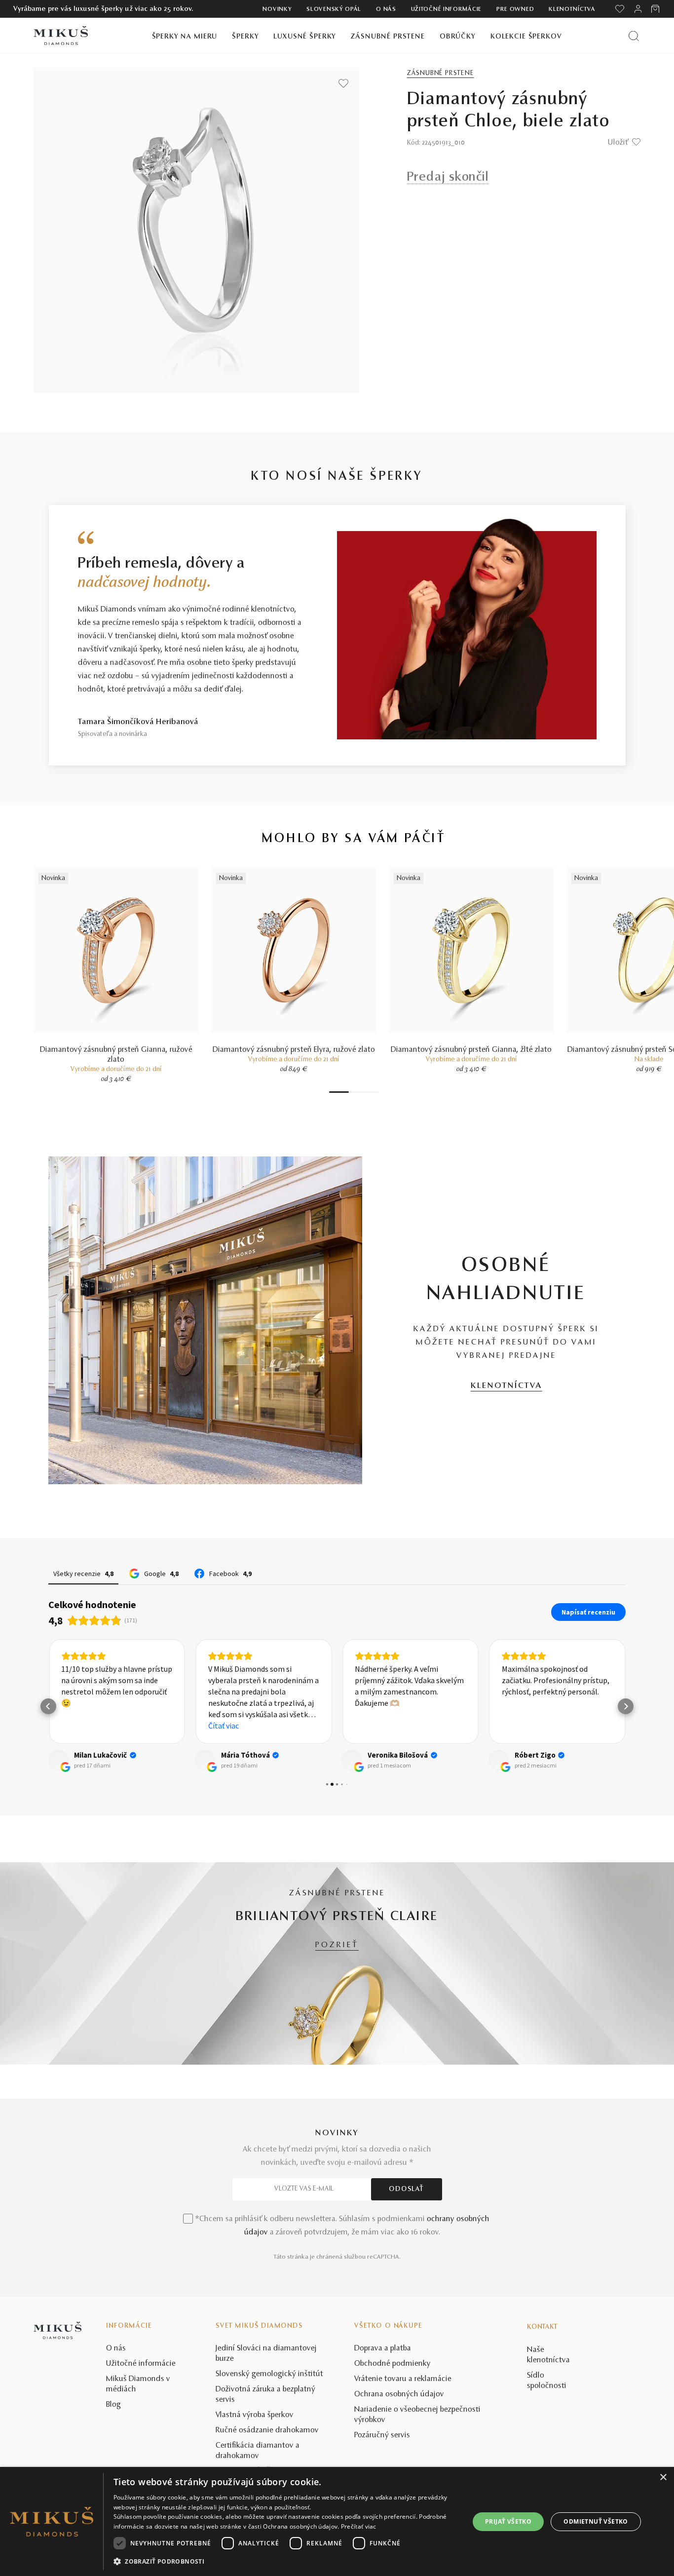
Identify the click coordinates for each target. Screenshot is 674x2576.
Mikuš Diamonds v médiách (138, 2384)
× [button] (663, 2478)
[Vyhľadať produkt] (634, 36)
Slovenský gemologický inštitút (269, 2374)
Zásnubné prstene (388, 37)
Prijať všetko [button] (508, 2521)
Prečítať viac (359, 2526)
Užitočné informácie (446, 9)
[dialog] (337, 2521)
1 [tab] (339, 1092)
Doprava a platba (383, 2348)
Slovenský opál (334, 9)
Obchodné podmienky (393, 2364)
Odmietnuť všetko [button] (596, 2521)
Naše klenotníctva (548, 2355)
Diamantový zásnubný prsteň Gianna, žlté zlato (471, 1050)
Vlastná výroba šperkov (255, 2415)
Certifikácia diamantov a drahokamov (258, 2451)
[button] (48, 1706)
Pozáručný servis (382, 2435)
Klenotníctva (572, 9)
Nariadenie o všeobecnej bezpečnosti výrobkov (417, 2415)
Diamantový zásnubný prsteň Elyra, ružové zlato (294, 1050)
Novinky (277, 9)
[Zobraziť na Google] (58, 1760)
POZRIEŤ (337, 1945)
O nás (386, 9)
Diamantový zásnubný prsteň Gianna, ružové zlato (116, 1055)
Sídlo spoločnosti (547, 2381)
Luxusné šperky (305, 37)
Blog (113, 2405)
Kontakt (542, 2327)
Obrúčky (458, 37)
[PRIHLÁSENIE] (638, 9)
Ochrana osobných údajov (399, 2394)
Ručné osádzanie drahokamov (267, 2430)
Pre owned (515, 9)
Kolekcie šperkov (526, 37)
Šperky (245, 37)
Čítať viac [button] (224, 1726)
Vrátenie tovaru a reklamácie (403, 2379)
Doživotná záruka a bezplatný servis (265, 2395)
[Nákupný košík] (656, 9)
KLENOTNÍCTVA (506, 1386)
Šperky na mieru (185, 37)
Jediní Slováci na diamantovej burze (266, 2354)
